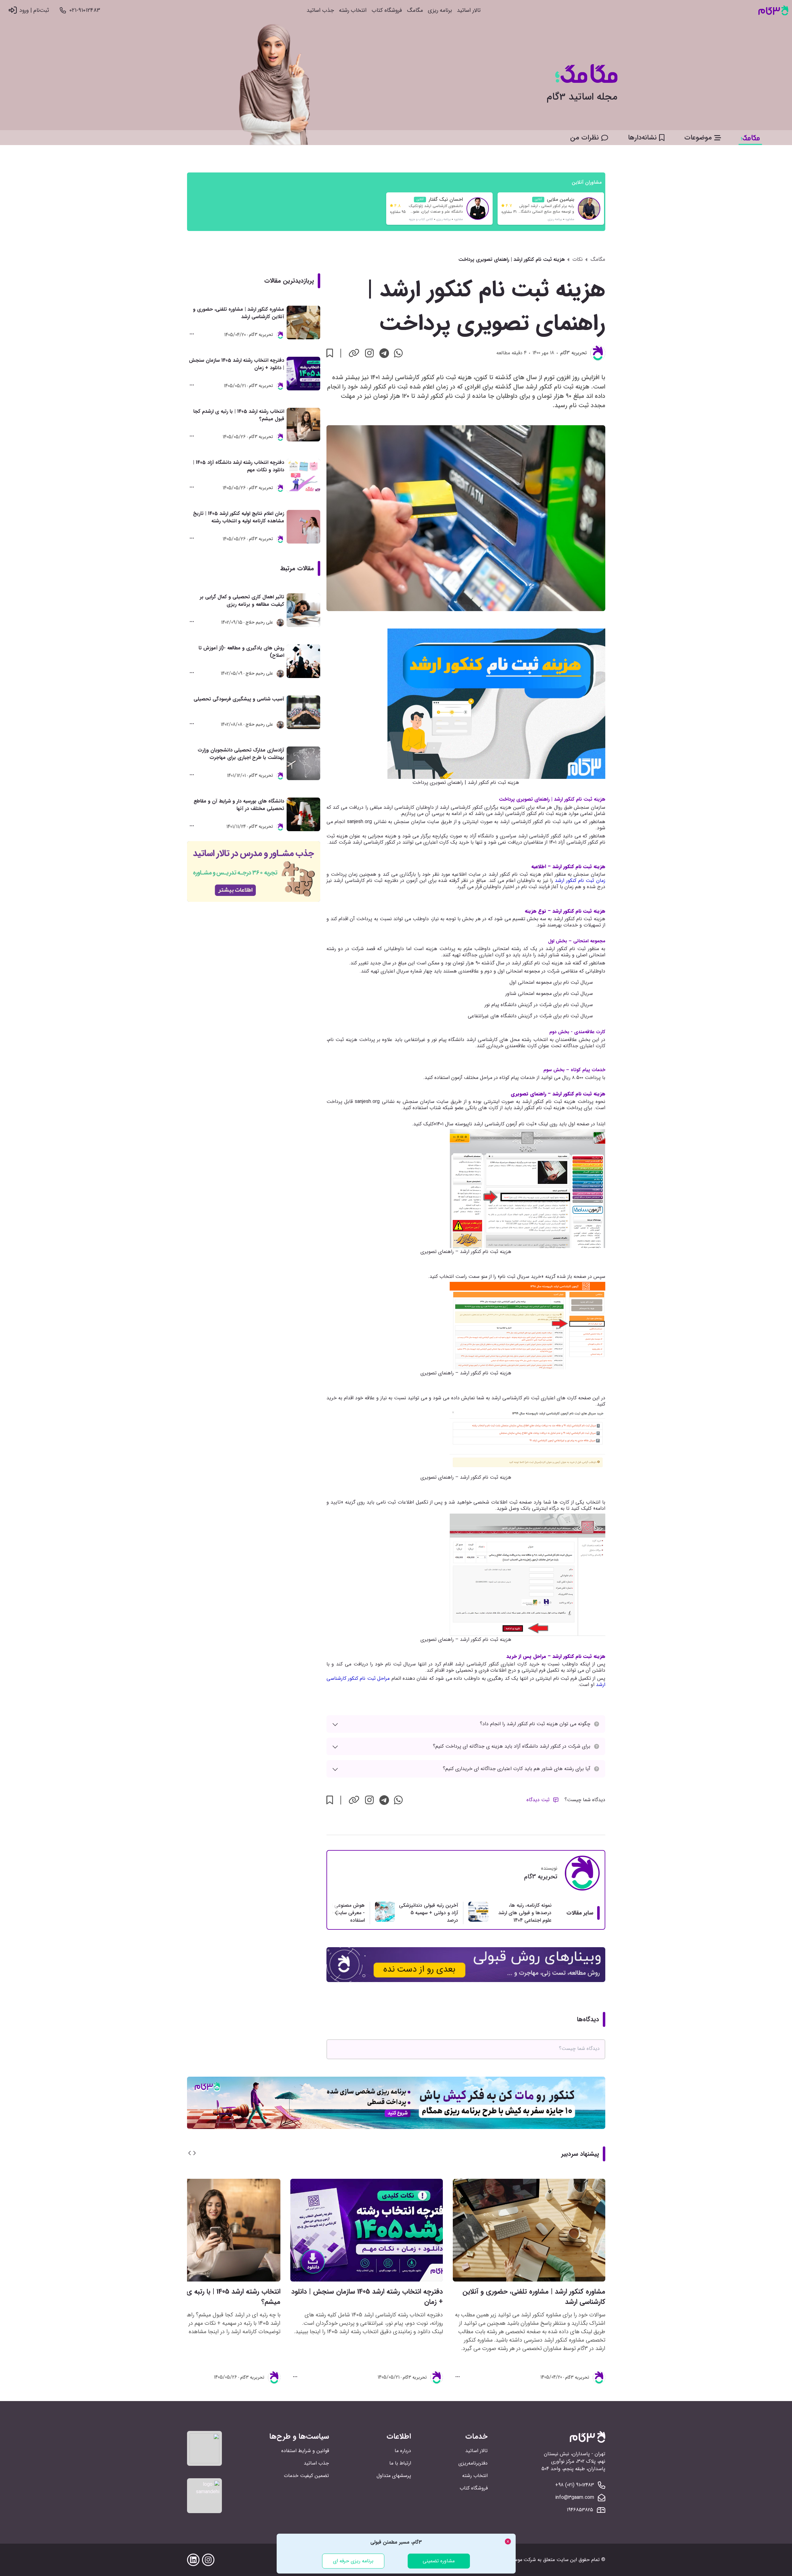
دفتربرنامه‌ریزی (473, 2463)
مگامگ (415, 10)
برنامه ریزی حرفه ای (353, 2561)
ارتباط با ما (400, 2463)
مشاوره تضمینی (439, 2561)
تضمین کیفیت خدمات (306, 2476)
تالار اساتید (469, 10)
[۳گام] (773, 10)
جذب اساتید (320, 10)
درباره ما (403, 2451)
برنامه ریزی (440, 10)
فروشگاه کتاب (387, 10)
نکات (578, 260)
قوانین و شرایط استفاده (305, 2451)
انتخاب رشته (353, 10)
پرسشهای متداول (394, 2476)
